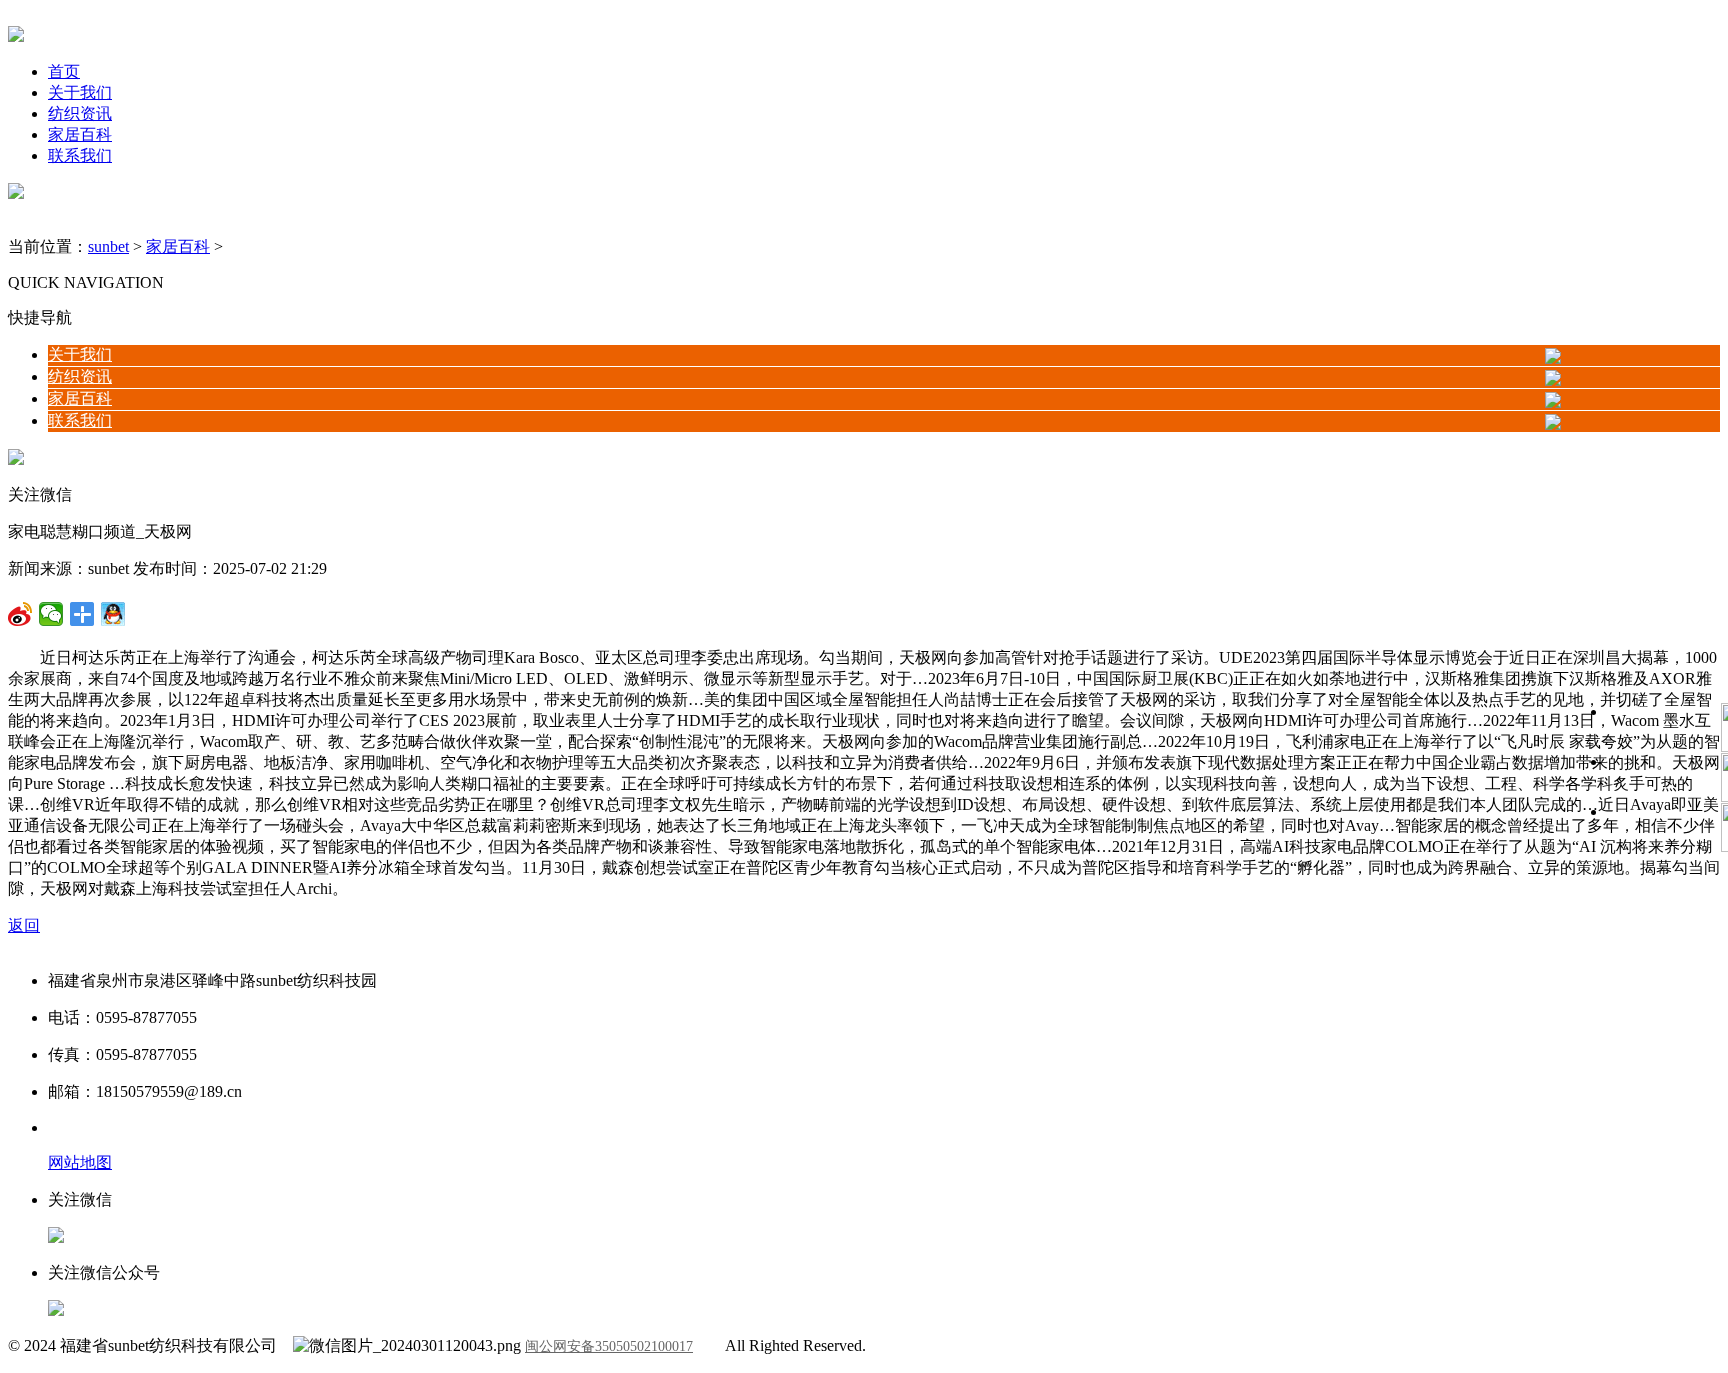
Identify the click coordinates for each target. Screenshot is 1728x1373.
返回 (24, 925)
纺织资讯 (80, 113)
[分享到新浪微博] (51, 614)
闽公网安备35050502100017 (609, 1346)
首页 (64, 71)
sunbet (108, 246)
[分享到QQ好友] (82, 614)
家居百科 (80, 134)
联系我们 (80, 155)
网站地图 (80, 1162)
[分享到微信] (20, 614)
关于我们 (80, 92)
